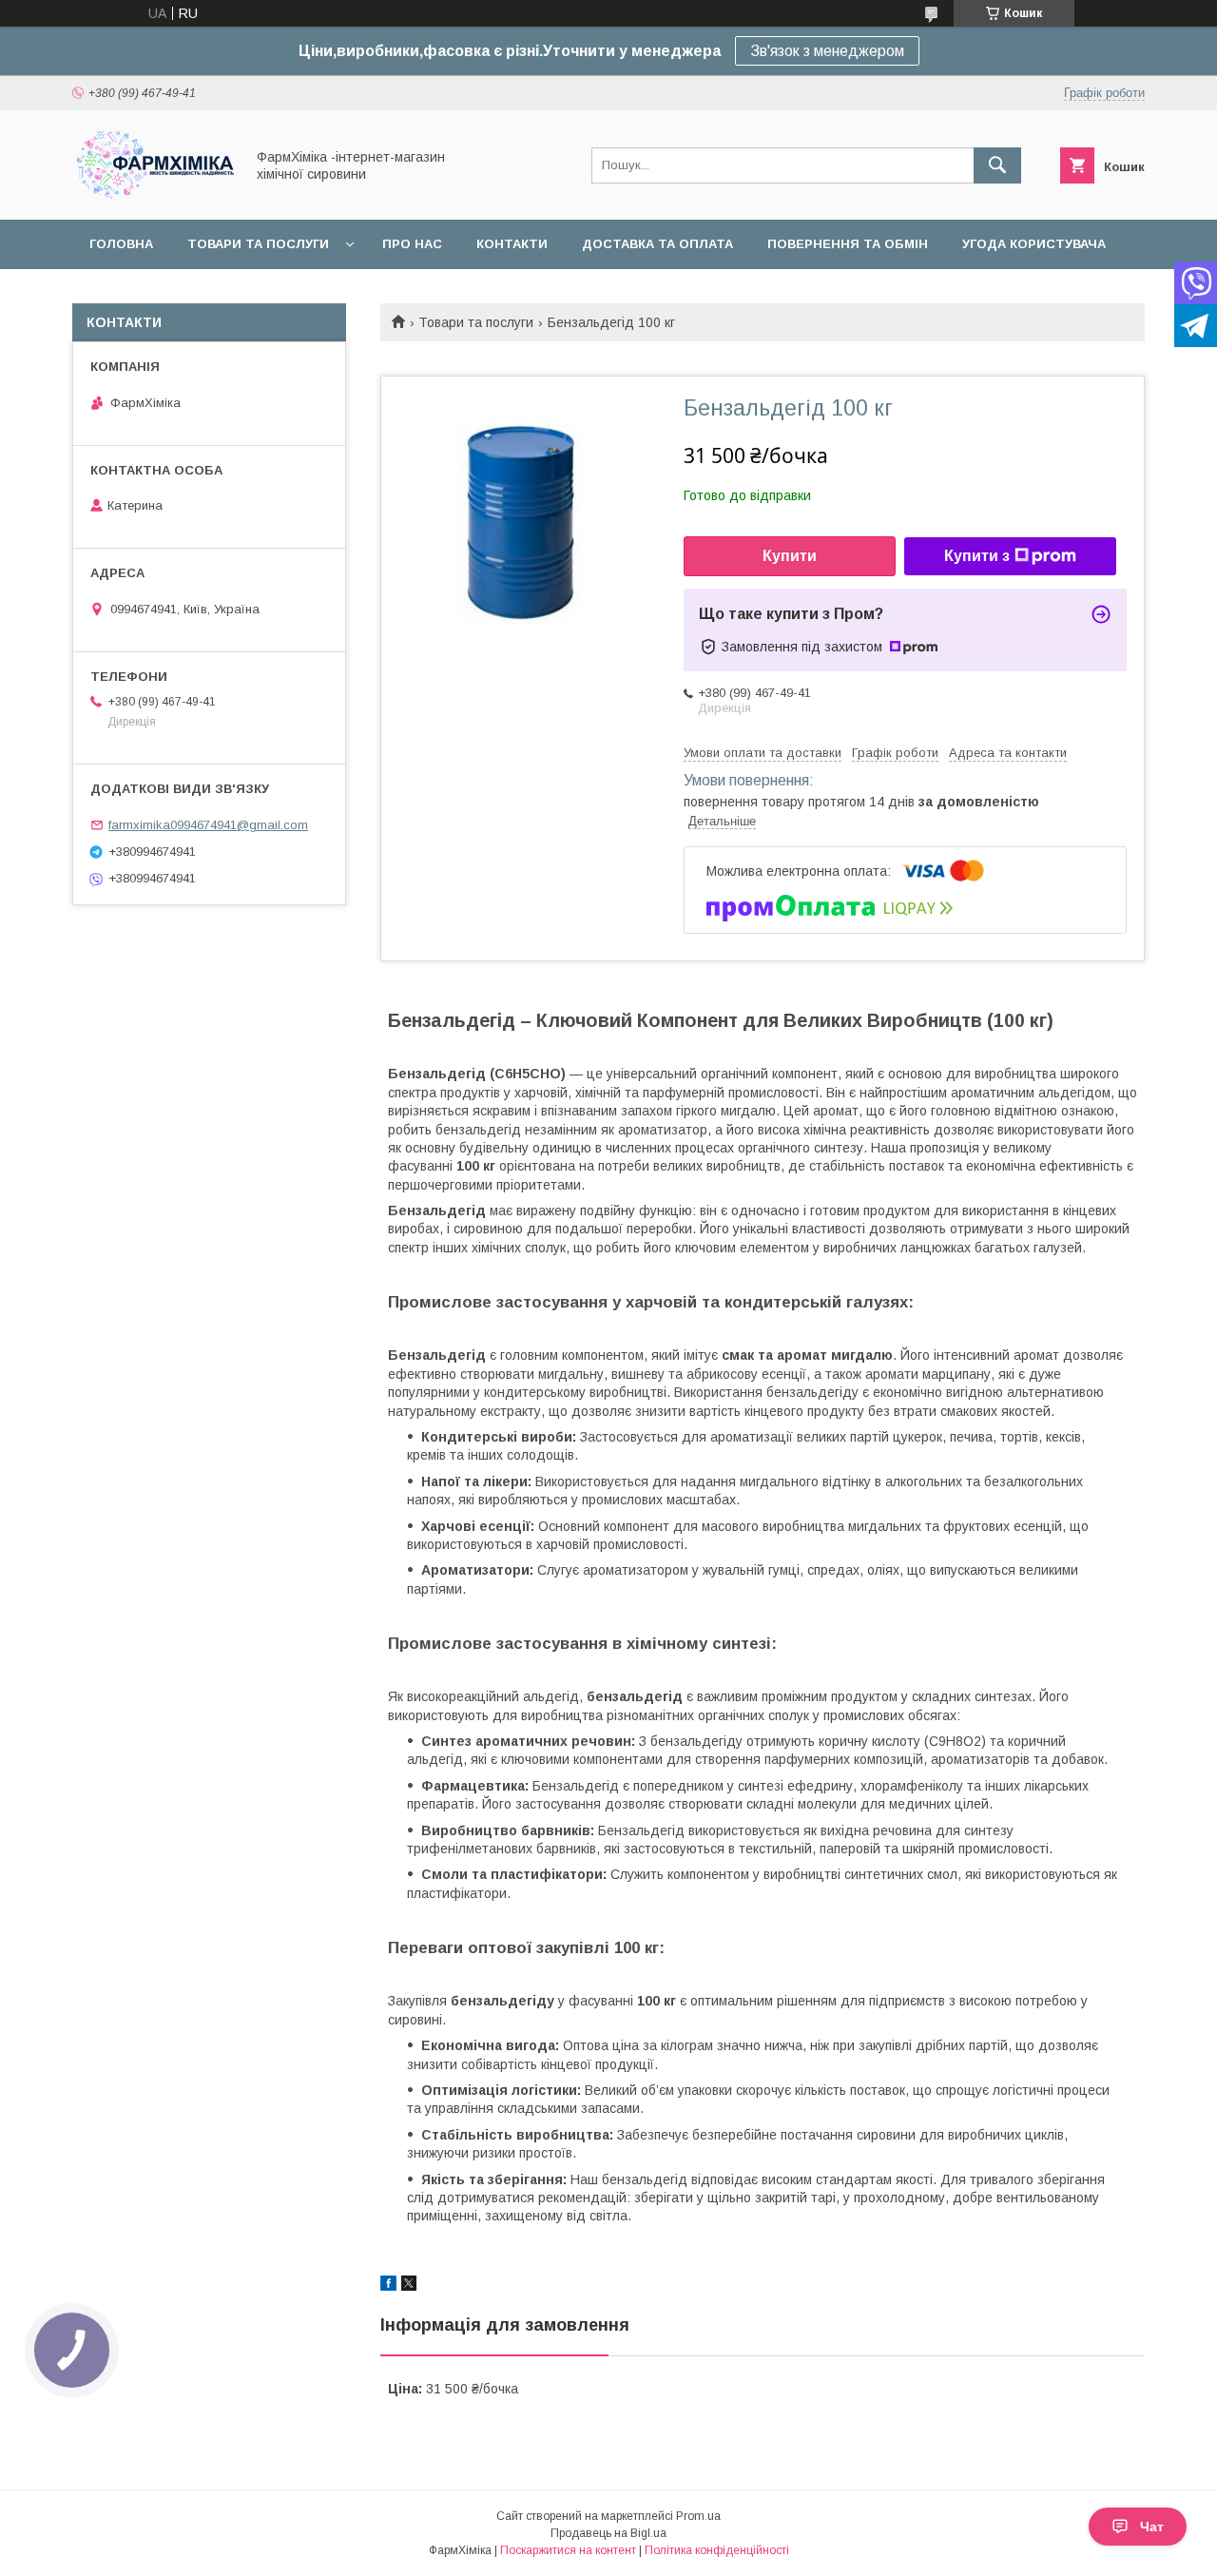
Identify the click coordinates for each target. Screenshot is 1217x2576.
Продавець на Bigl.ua (608, 2533)
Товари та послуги (258, 244)
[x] (409, 2286)
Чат (1152, 2527)
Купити (790, 556)
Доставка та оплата (657, 244)
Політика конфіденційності (717, 2550)
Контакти (512, 244)
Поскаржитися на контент (568, 2550)
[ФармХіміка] (153, 195)
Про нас (412, 244)
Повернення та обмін (848, 244)
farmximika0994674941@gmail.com (208, 825)
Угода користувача (1034, 244)
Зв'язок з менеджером (827, 51)
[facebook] (388, 2286)
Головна (121, 244)
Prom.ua (698, 2516)
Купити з (977, 556)
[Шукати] (997, 165)
